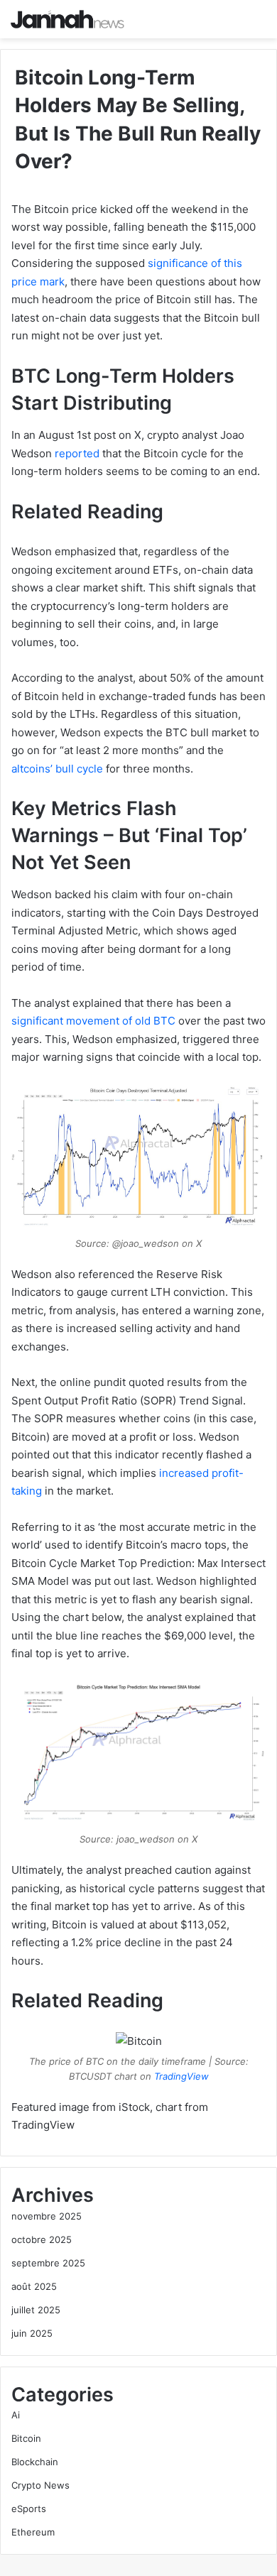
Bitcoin (26, 2438)
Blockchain (35, 2462)
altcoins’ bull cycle (57, 769)
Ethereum (33, 2532)
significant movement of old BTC (93, 1021)
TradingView (181, 2076)
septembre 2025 (48, 2263)
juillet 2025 (36, 2310)
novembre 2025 (47, 2216)
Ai (16, 2415)
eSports (29, 2509)
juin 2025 (32, 2333)
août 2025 (34, 2286)
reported (77, 453)
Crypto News (40, 2485)
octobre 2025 (42, 2239)
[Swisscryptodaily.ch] (67, 19)
